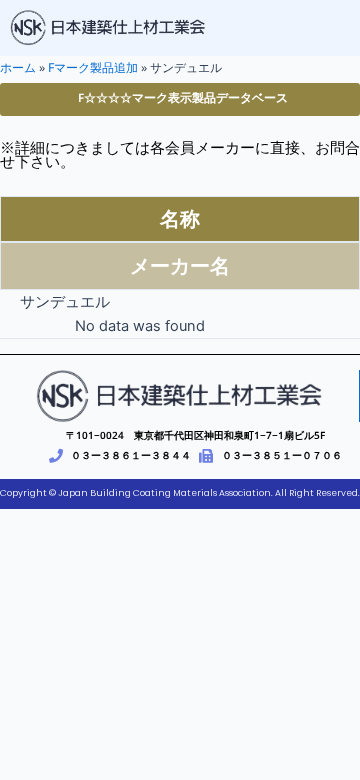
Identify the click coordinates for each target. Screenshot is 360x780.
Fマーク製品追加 (93, 67)
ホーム (18, 67)
